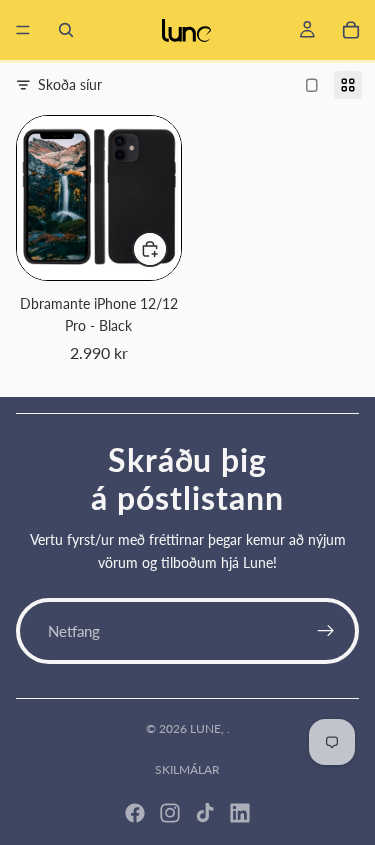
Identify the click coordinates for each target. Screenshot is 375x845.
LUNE (205, 728)
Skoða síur (70, 84)
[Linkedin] (240, 813)
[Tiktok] (205, 813)
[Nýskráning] (326, 631)
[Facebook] (135, 813)
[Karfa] (351, 30)
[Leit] (66, 30)
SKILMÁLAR (187, 769)
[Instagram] (170, 813)
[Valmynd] (23, 30)
